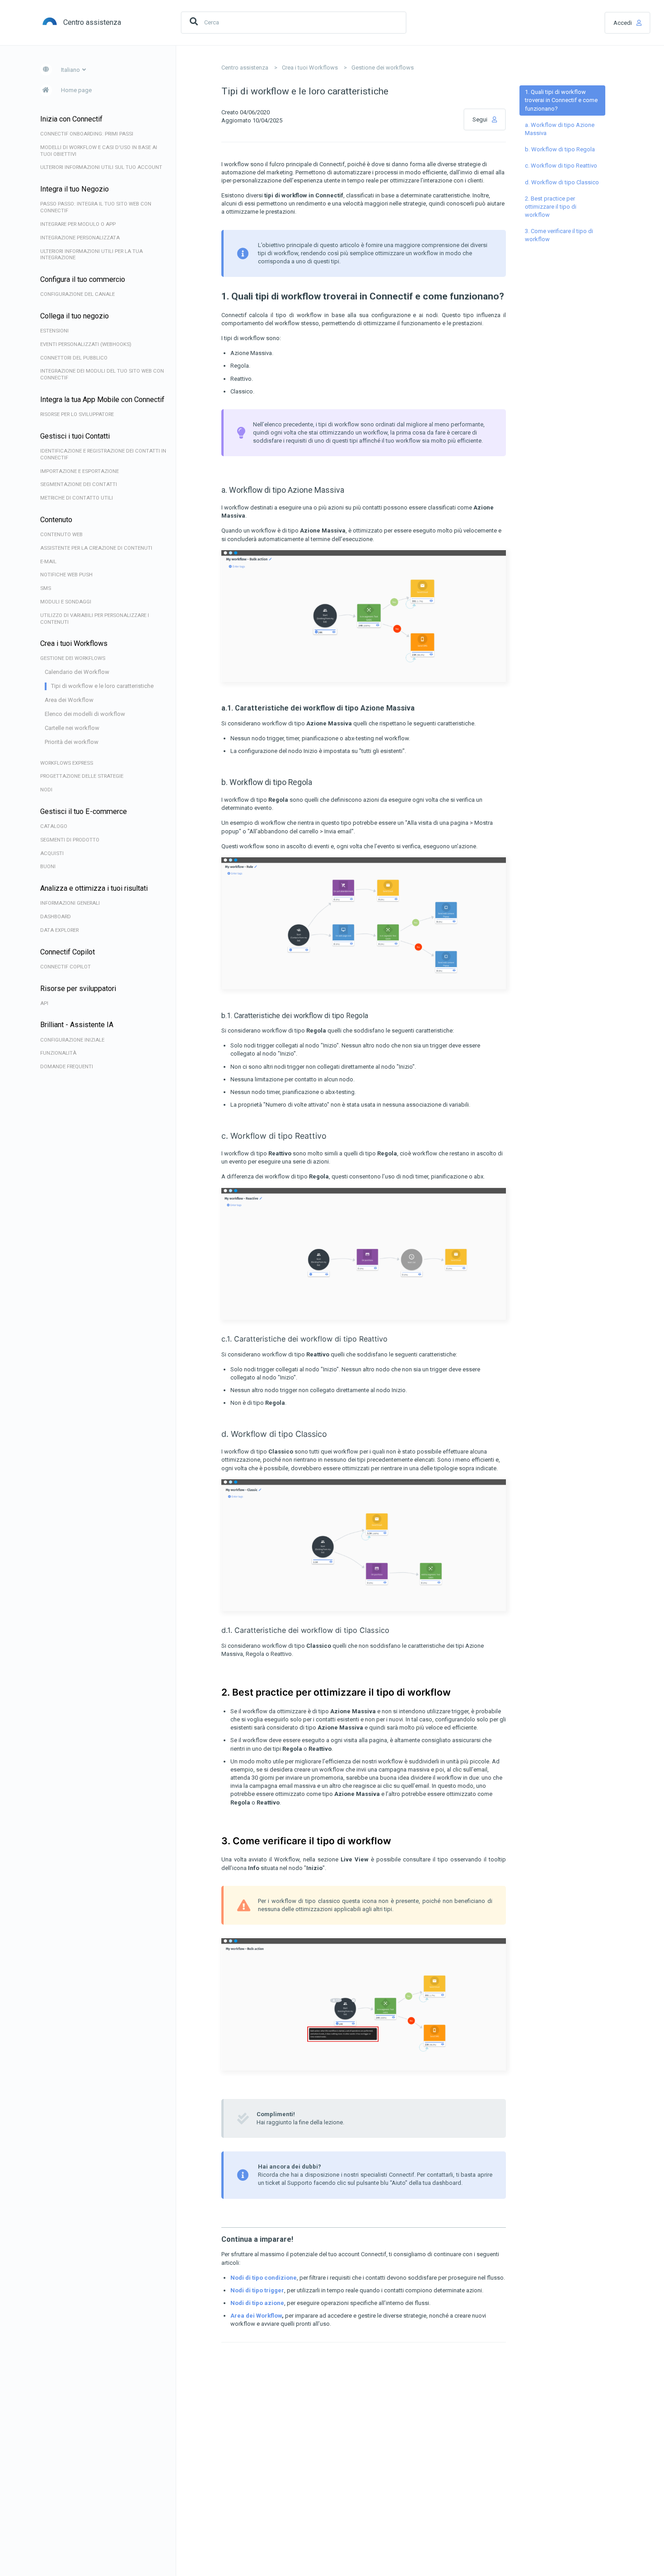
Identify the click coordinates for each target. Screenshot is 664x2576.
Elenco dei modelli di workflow (85, 714)
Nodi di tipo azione (257, 2303)
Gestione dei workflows (383, 68)
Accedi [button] (623, 23)
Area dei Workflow (69, 700)
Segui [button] (480, 119)
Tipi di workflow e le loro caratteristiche (102, 686)
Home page (76, 90)
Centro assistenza (245, 68)
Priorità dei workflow (72, 742)
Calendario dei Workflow (77, 672)
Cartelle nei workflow (72, 728)
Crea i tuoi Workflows (310, 68)
